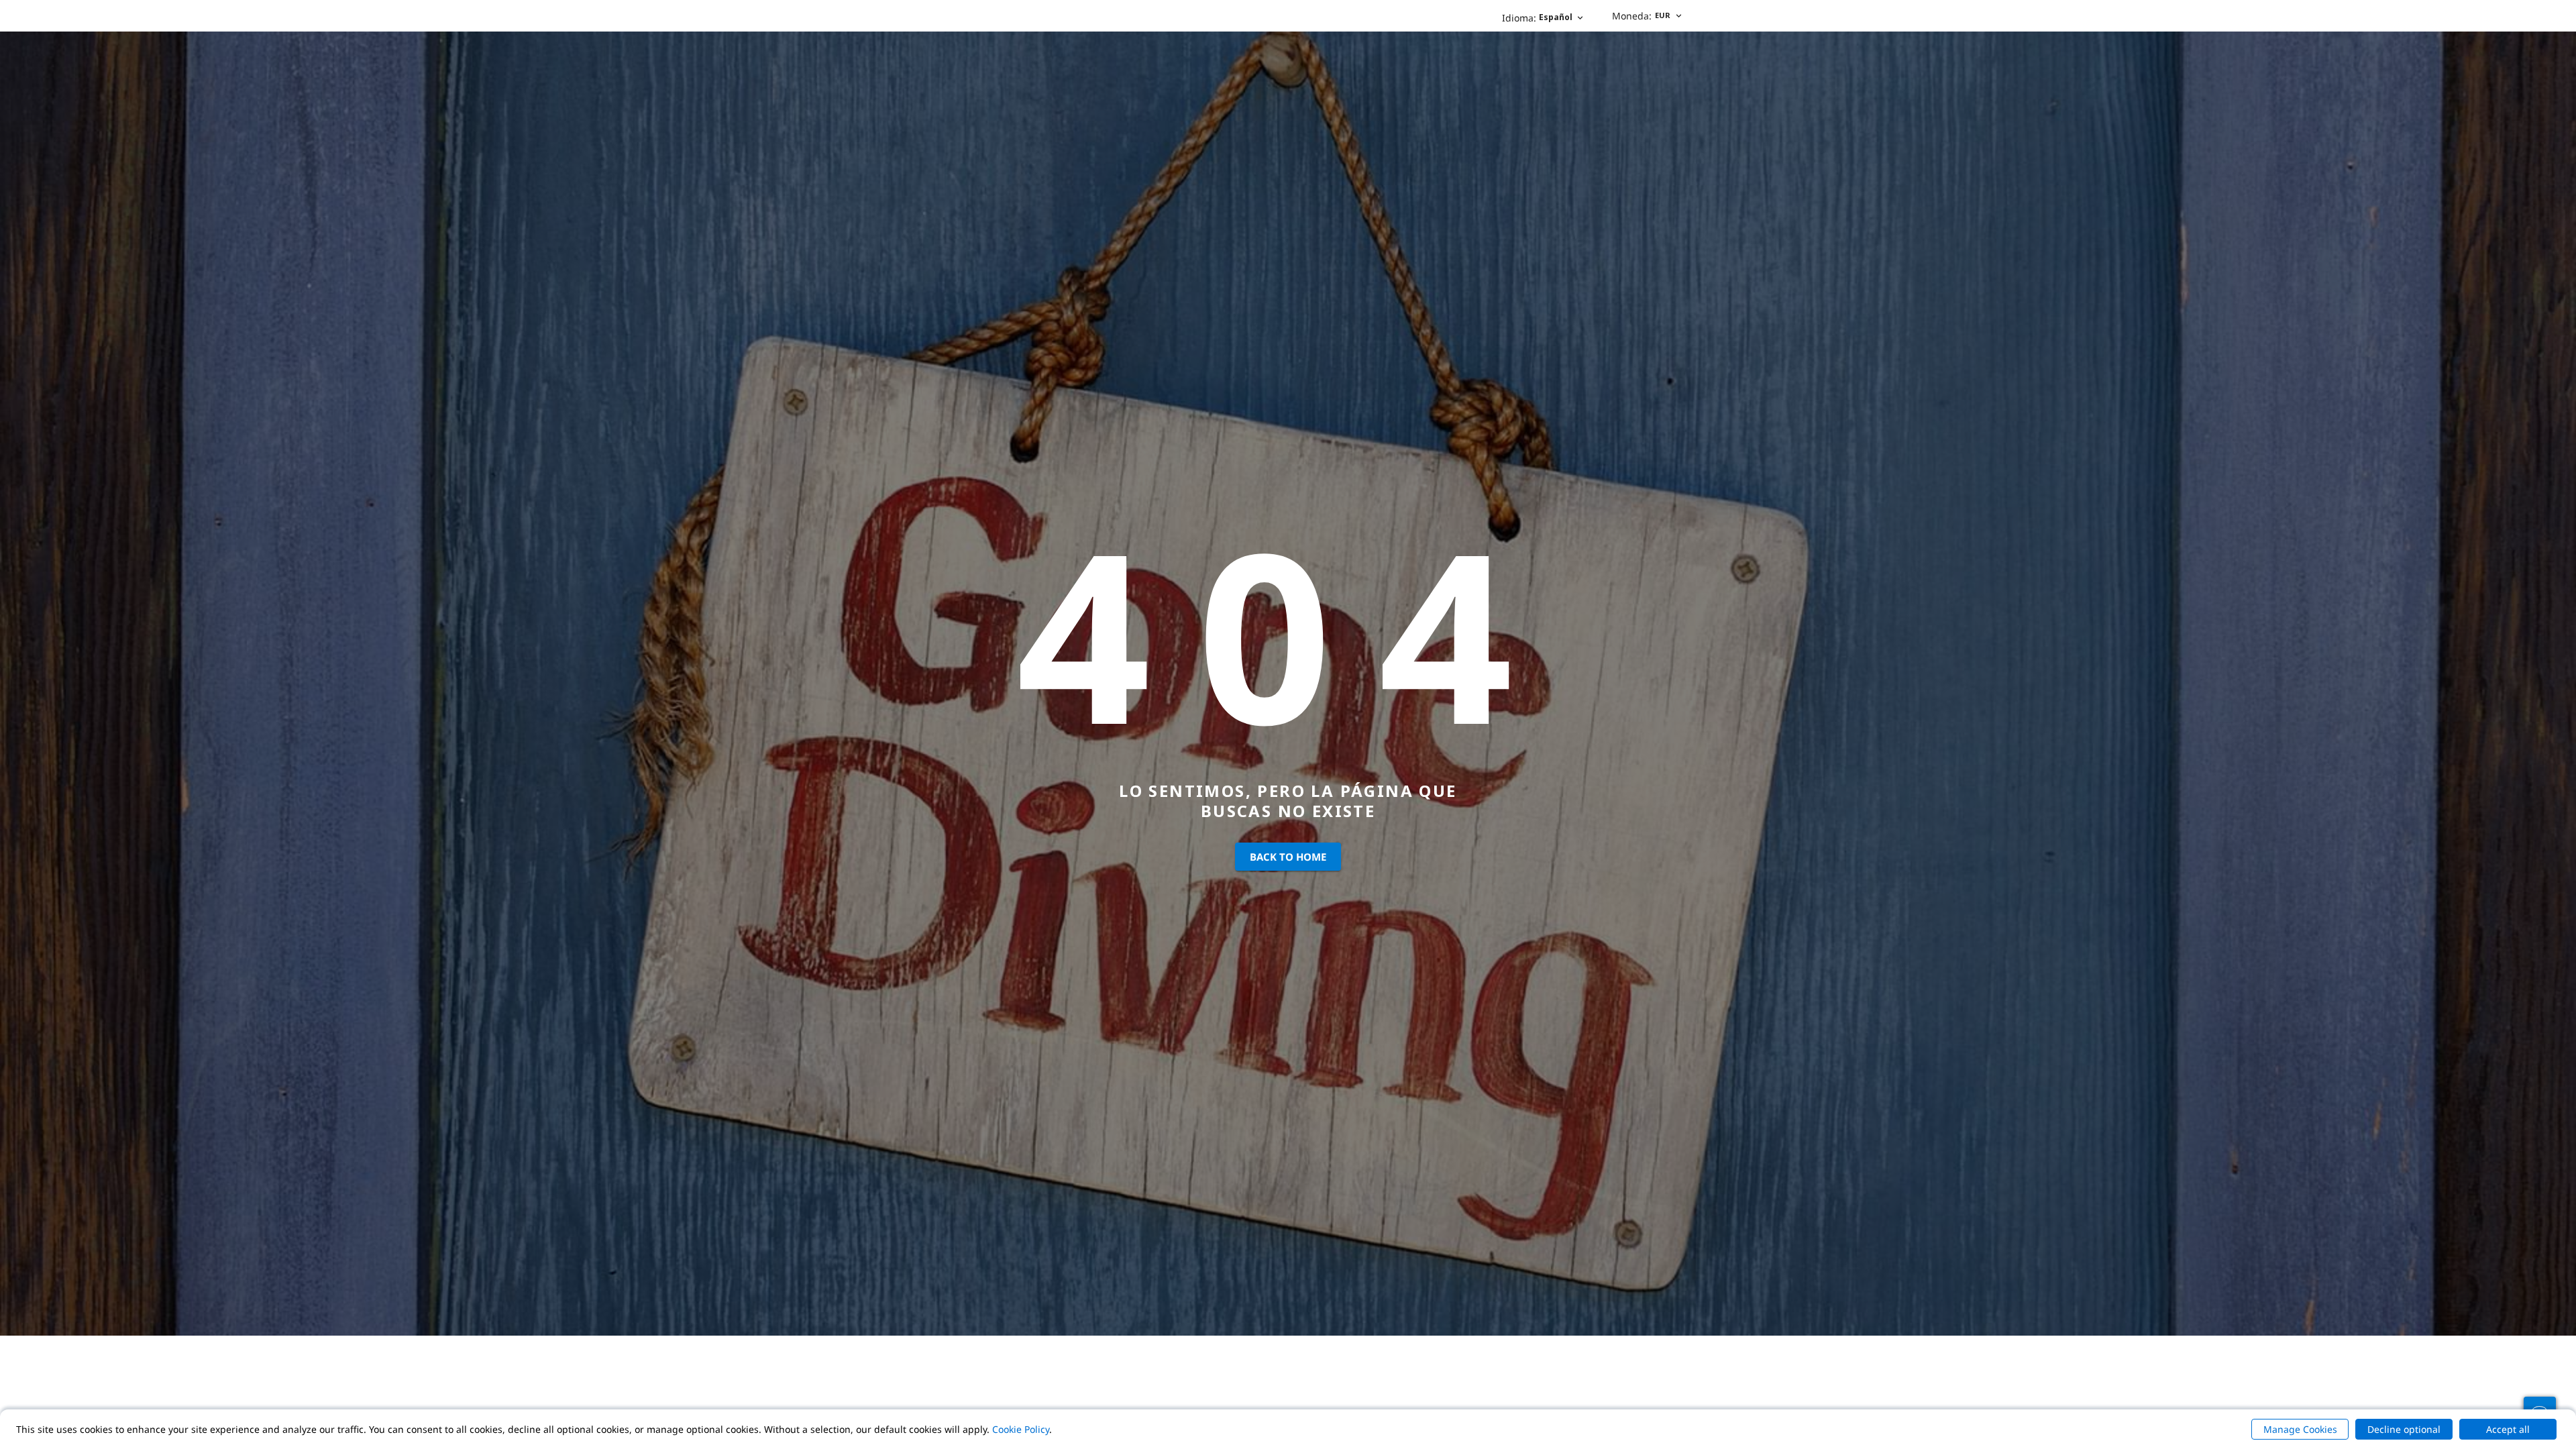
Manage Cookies (2300, 1429)
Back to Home (1288, 857)
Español (1537, 18)
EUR (1641, 16)
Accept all (2508, 1429)
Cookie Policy (1021, 1429)
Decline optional (2404, 1429)
